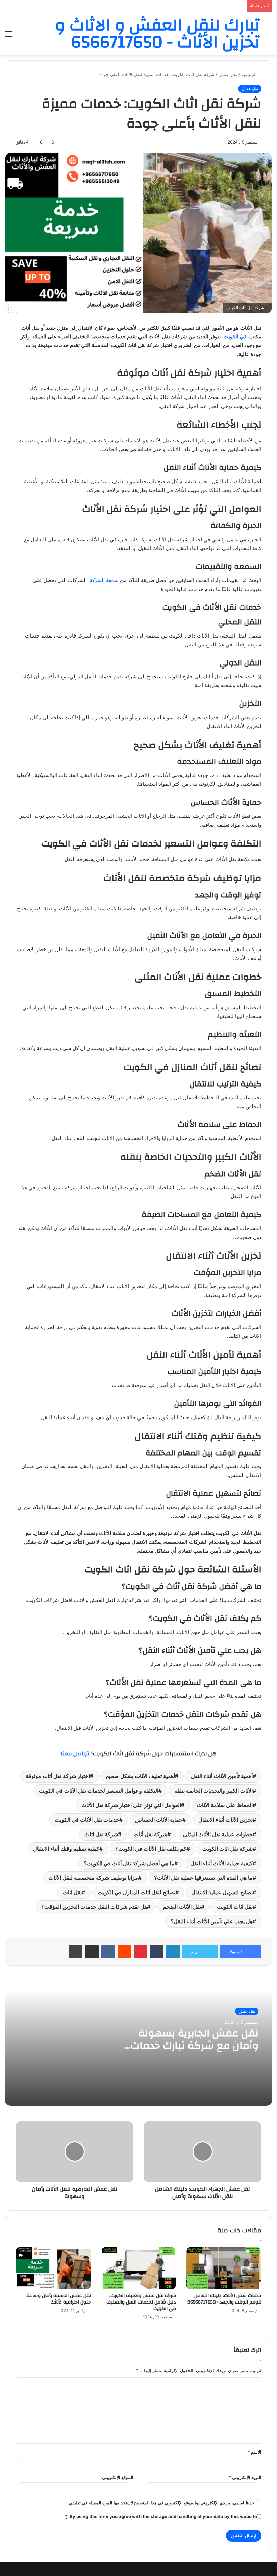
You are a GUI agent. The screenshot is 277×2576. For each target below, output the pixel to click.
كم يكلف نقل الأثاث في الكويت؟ (151, 1849)
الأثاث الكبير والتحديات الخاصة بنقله (213, 1791)
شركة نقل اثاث (101, 1834)
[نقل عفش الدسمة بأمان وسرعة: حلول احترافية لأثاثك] (53, 2268)
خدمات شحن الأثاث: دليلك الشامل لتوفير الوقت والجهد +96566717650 (224, 2299)
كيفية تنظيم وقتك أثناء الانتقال (66, 1849)
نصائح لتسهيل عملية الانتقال (222, 1892)
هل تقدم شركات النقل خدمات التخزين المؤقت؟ (94, 1907)
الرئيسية (250, 74)
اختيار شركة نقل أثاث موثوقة (58, 1776)
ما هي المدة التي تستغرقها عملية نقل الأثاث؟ (203, 1878)
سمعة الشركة (104, 580)
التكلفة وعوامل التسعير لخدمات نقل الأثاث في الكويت (99, 1791)
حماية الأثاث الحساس (159, 1820)
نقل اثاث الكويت (235, 1907)
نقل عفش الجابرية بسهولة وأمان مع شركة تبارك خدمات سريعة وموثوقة (195, 2045)
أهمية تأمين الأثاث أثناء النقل (222, 1776)
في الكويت (235, 336)
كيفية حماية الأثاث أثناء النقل (221, 1863)
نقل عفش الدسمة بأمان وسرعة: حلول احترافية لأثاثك (58, 2299)
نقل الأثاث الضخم (182, 1907)
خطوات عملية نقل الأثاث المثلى (218, 1834)
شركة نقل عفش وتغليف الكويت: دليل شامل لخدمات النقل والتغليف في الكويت (141, 2302)
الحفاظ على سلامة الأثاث (225, 1805)
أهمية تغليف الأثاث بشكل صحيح (140, 1776)
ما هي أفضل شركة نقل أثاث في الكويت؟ (129, 1863)
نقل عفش (228, 74)
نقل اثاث (72, 1892)
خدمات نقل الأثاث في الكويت (87, 1820)
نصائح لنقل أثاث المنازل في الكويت (136, 1892)
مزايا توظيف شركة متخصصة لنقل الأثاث (93, 1878)
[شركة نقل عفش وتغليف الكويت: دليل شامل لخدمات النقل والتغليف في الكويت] (139, 2268)
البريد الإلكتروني (245, 2477)
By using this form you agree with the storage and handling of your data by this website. (161, 2516)
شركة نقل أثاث (150, 1834)
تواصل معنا (75, 1754)
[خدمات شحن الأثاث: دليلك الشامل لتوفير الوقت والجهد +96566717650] (224, 2268)
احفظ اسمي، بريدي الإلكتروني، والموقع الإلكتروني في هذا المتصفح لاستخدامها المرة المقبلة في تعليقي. (161, 2503)
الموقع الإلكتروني (118, 2477)
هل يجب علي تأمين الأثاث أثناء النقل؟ (212, 1921)
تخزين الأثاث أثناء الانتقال (225, 1820)
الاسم (255, 2452)
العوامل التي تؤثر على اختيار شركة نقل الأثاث (131, 1805)
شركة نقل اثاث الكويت (228, 1849)
